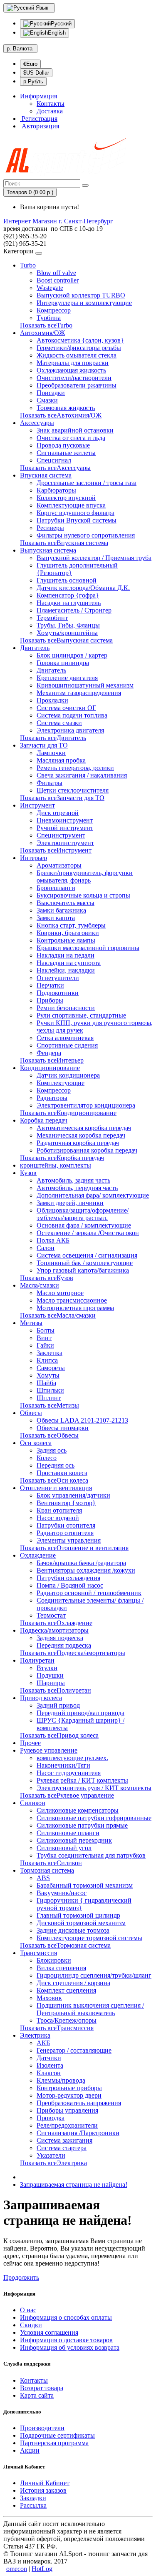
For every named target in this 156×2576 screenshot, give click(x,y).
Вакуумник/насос (62, 1893)
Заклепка (50, 1353)
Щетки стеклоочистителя (73, 790)
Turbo (28, 265)
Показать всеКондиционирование (68, 1113)
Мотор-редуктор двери (69, 2095)
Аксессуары (37, 423)
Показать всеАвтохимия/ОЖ (61, 415)
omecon (17, 2569)
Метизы (31, 1323)
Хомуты (48, 1375)
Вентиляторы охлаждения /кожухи (86, 1570)
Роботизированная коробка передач (87, 1150)
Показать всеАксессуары (55, 468)
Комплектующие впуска (71, 505)
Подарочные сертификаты (57, 2435)
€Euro (30, 64)
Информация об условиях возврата (70, 2347)
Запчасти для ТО (44, 745)
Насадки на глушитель (69, 603)
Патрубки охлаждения (68, 1578)
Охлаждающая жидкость (71, 370)
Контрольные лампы (66, 940)
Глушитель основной (67, 580)
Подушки (50, 1675)
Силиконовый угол (64, 1848)
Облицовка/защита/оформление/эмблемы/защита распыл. (83, 1214)
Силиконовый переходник (74, 1840)
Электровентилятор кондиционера (86, 1105)
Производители (42, 2428)
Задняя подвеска (60, 1638)
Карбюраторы (56, 490)
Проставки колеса (62, 1473)
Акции (30, 2450)
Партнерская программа (54, 2443)
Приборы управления (67, 2110)
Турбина (49, 318)
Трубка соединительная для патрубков (91, 1855)
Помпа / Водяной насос (70, 1585)
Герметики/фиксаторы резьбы (79, 348)
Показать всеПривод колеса (59, 1735)
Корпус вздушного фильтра (76, 513)
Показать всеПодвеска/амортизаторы (73, 1653)
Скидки (31, 2325)
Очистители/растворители (74, 378)
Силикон (33, 1803)
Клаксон (49, 2073)
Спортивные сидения (67, 1045)
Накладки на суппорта (69, 963)
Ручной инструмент (65, 828)
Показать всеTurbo (46, 325)
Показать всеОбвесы (49, 1435)
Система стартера (62, 2148)
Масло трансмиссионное (72, 1300)
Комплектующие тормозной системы (89, 1938)
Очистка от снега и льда (71, 438)
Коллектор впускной (66, 498)
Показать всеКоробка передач (62, 1158)
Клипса (47, 1360)
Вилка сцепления (61, 1968)
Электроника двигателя (70, 730)
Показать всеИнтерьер (52, 1060)
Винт (44, 1338)
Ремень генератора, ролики (75, 768)
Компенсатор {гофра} (68, 595)
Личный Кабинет (45, 2483)
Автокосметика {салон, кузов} (80, 340)
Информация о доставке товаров (66, 2340)
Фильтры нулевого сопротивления (86, 535)
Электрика (35, 2035)
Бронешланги (56, 888)
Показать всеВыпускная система (66, 640)
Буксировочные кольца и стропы (83, 895)
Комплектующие (61, 1083)
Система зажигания (64, 2140)
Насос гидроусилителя (69, 1773)
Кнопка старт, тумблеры (71, 925)
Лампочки (51, 753)
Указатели (51, 2155)
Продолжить (21, 2277)
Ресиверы (50, 528)
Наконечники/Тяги (63, 1765)
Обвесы (31, 1413)
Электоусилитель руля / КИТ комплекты (94, 1788)
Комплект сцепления (66, 1990)
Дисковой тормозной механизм (81, 1923)
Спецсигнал (54, 460)
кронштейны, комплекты (56, 1165)
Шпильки (50, 1390)
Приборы (50, 1000)
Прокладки (52, 700)
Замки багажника (61, 910)
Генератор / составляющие (74, 2050)
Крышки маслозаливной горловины (88, 948)
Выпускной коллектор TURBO (81, 295)
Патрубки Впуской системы (77, 520)
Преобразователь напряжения (79, 2103)
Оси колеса (36, 1443)
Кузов (28, 1173)
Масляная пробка (61, 760)
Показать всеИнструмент (56, 850)
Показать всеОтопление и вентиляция (74, 1548)
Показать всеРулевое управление (67, 1795)
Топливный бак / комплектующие (85, 1263)
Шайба (46, 1383)
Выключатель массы (66, 903)
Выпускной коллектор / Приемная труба (94, 558)
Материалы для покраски (73, 363)
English (57, 33)
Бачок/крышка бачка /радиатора (81, 1563)
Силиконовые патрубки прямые (82, 1825)
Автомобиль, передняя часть (77, 1188)
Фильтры (50, 783)
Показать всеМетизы (50, 1405)
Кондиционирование (50, 1068)
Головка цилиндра (63, 663)
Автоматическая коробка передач (84, 1128)
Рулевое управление (49, 1750)
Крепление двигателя (67, 678)
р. (20, 49)
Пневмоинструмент (65, 820)
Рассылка (33, 2505)
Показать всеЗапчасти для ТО (62, 798)
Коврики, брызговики (68, 933)
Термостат (51, 1615)
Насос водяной (58, 1518)
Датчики (49, 2058)
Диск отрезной (58, 813)
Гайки (45, 1345)
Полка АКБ (53, 1240)
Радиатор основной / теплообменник (89, 1593)
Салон (46, 1248)
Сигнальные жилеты (66, 453)
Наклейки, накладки (66, 970)
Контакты (51, 104)
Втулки (47, 1668)
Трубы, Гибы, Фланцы (68, 625)
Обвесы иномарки (63, 1428)
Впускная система (46, 475)
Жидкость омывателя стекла (77, 355)
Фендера (49, 1053)
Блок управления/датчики (73, 1495)
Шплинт (49, 1398)
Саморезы (51, 1368)
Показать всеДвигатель (53, 738)
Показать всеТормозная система (65, 1945)
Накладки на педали (66, 955)
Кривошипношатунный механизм (85, 685)
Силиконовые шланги (68, 1833)
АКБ (43, 2043)
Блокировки (54, 1960)
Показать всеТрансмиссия (57, 2028)
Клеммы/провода (61, 2080)
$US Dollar (36, 73)
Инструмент (37, 805)
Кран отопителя (59, 1510)
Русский (61, 24)
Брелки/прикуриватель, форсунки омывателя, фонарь (85, 877)
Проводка (51, 2118)
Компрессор (54, 310)
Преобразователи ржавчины (77, 385)
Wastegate (50, 288)
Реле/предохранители (67, 2125)
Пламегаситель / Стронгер (74, 610)
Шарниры (51, 1683)
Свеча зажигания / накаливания (82, 775)
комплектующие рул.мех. (72, 1758)
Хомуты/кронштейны (67, 633)
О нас (28, 2310)
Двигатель (35, 648)
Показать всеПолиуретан (56, 1690)
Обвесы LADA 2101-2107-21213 (82, 1420)
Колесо (47, 1458)
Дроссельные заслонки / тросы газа (87, 483)
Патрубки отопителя (66, 1525)
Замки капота (56, 918)
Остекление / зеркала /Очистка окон (88, 1233)
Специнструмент (61, 835)
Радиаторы (52, 1098)
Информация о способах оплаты (66, 2317)
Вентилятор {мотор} (66, 1503)
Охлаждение (38, 1555)
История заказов (43, 2490)
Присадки (51, 393)
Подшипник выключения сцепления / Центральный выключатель (90, 2009)
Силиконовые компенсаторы (78, 1810)
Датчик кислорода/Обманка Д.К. (83, 588)
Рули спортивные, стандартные (81, 1015)
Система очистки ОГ (66, 708)
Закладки (33, 2498)
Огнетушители (58, 978)
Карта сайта (37, 2395)
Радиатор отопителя (65, 1533)
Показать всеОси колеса (54, 1480)
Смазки (47, 400)
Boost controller (58, 280)
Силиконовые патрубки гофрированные (94, 1818)
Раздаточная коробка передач (78, 1143)
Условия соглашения (49, 2332)
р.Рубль (33, 81)
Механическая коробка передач (81, 1135)
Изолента (50, 2065)
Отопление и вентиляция (56, 1488)
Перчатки (50, 985)
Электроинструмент (65, 843)
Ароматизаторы (59, 865)
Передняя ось (56, 1465)
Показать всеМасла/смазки (58, 1315)
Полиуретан (37, 1660)
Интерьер (33, 858)
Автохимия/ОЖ (42, 333)
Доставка (50, 111)
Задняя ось (52, 1450)
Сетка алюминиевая (65, 1038)
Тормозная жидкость (66, 408)
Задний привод (58, 1705)
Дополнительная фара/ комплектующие (93, 1195)
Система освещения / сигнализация (87, 1255)
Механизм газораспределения (79, 693)
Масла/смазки (40, 1285)
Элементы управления (69, 1540)
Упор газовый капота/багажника (83, 1270)
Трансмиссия (38, 1953)
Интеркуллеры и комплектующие (84, 303)
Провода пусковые (63, 445)
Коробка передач (44, 1120)
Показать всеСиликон (51, 1863)
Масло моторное (60, 1293)
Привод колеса (41, 1698)
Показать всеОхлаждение (56, 1623)
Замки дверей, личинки (70, 1203)
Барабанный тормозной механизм (85, 1885)
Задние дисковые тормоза (73, 1930)
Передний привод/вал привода (80, 1713)
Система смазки (59, 723)
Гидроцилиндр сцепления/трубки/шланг (94, 1975)
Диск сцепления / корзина (73, 1983)
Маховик (49, 1998)
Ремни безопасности (66, 1008)
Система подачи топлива (72, 715)
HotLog (42, 2569)
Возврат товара (42, 2388)
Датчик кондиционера (68, 1075)
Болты (46, 1330)
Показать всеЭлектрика (53, 2163)
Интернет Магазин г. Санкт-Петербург (58, 221)
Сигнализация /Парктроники (78, 2133)
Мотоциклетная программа (75, 1308)
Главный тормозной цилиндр (78, 1915)
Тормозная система (47, 1870)
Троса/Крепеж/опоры (67, 2020)
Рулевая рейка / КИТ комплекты (82, 1780)
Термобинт (52, 618)
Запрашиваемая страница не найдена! (74, 2185)
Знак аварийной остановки (75, 430)
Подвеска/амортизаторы (54, 1630)
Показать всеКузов (47, 1278)
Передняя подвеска (64, 1645)
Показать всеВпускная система (64, 543)
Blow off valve (56, 273)
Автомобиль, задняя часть (73, 1180)
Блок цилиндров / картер (72, 655)
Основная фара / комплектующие (84, 1225)
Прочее (30, 1743)
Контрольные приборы (69, 2088)
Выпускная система (48, 550)
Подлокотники (58, 993)
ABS (43, 1878)
